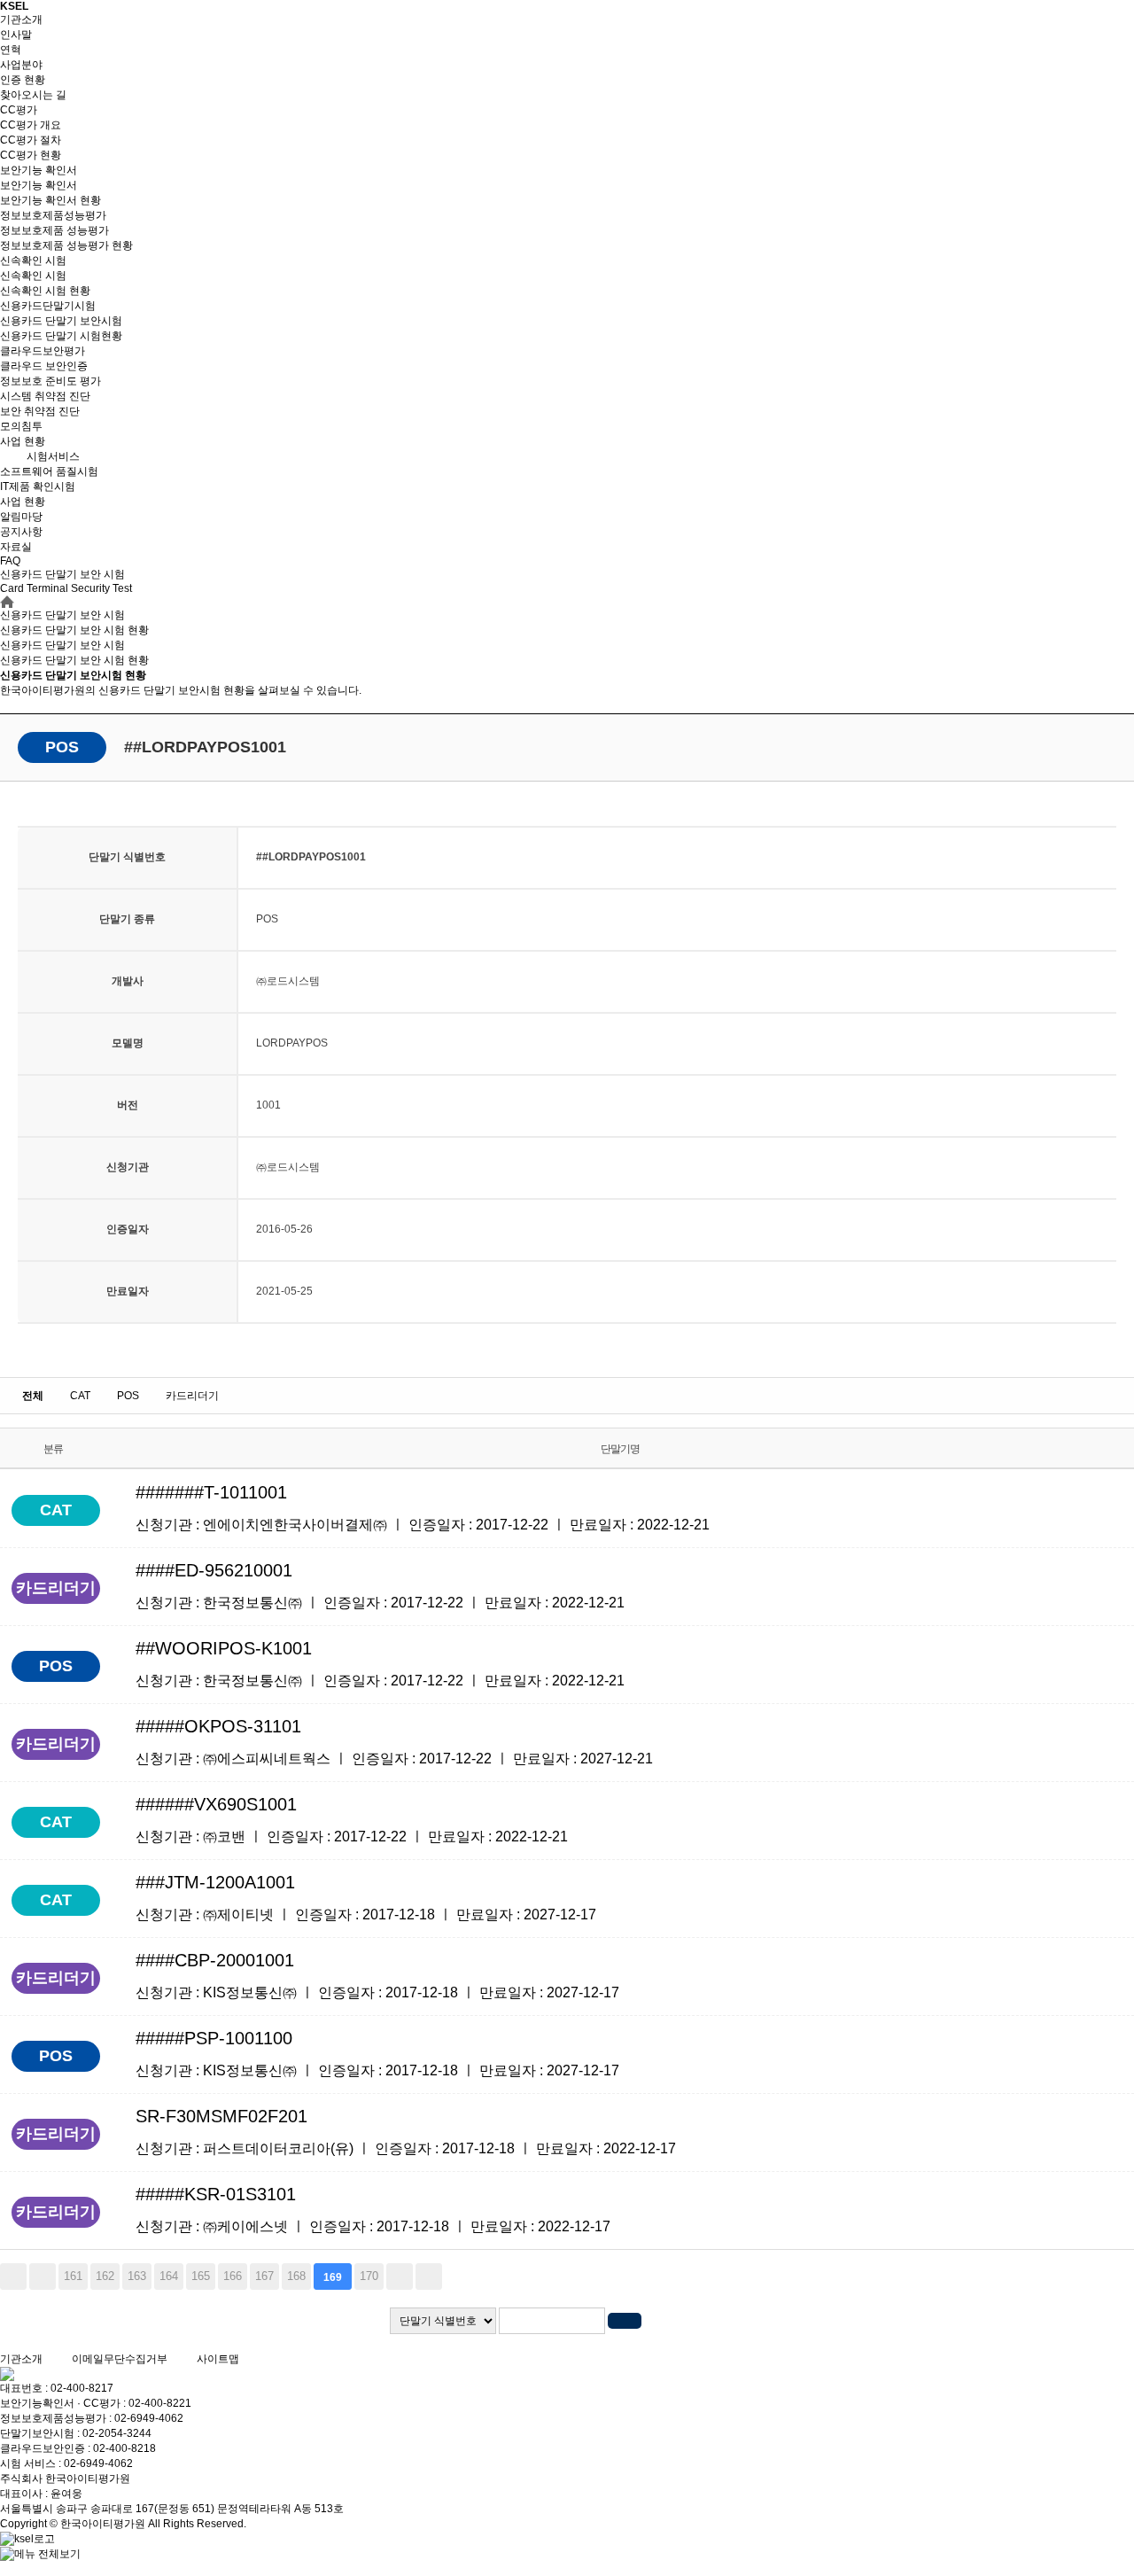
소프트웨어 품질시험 (49, 471)
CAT (80, 1396)
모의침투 (21, 426)
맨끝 (429, 2276)
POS (128, 1396)
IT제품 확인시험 (38, 486)
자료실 (16, 547)
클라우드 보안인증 (44, 366)
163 (137, 2276)
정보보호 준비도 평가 (50, 381)
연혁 (11, 50)
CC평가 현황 (31, 155)
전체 (33, 1396)
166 (233, 2276)
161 (73, 2276)
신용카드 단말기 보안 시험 (62, 645)
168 (296, 2276)
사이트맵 (218, 2359)
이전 (43, 2276)
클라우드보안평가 (43, 351)
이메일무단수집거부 (120, 2359)
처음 (13, 2276)
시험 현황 (74, 660)
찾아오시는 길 (33, 95)
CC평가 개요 (31, 125)
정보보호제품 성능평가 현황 (66, 245)
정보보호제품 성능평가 (54, 230)
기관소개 (21, 19)
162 (105, 2276)
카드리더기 (192, 1396)
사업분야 (21, 65)
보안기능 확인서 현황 (50, 200)
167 (264, 2276)
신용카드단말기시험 (48, 306)
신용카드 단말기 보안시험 (61, 321)
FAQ (10, 561)
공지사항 (21, 532)
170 (369, 2276)
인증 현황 (23, 80)
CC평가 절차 (31, 140)
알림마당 (21, 517)
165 (201, 2276)
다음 (400, 2276)
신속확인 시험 (33, 261)
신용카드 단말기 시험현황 (61, 336)
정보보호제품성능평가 (53, 215)
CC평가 (19, 110)
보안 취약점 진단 (40, 411)
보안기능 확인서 (39, 170)
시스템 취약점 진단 (45, 396)
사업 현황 (23, 441)
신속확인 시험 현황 (45, 291)
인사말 (16, 35)
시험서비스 (53, 456)
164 (169, 2276)
